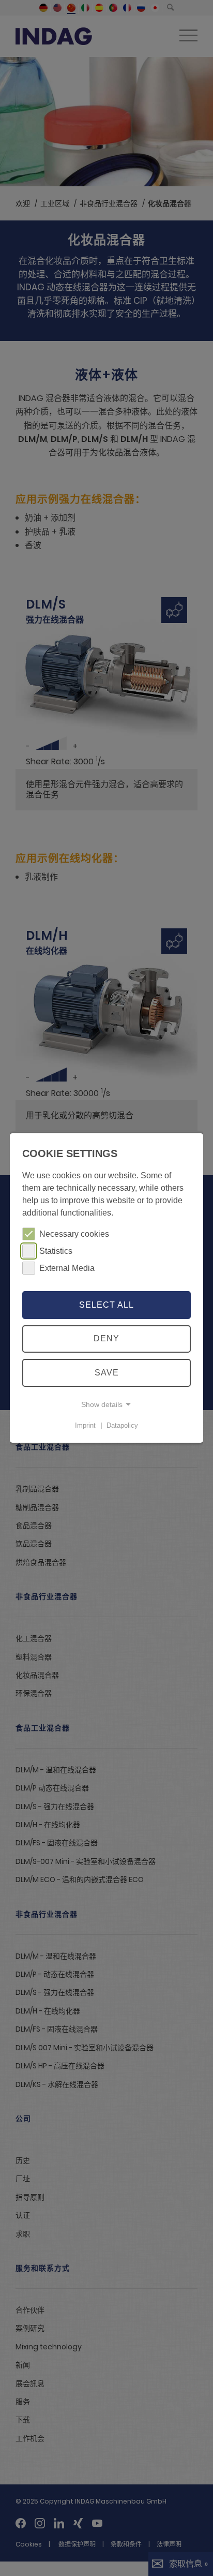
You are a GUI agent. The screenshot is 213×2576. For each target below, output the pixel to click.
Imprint (85, 1425)
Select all (106, 1305)
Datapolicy (122, 1425)
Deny (106, 1338)
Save (107, 1373)
